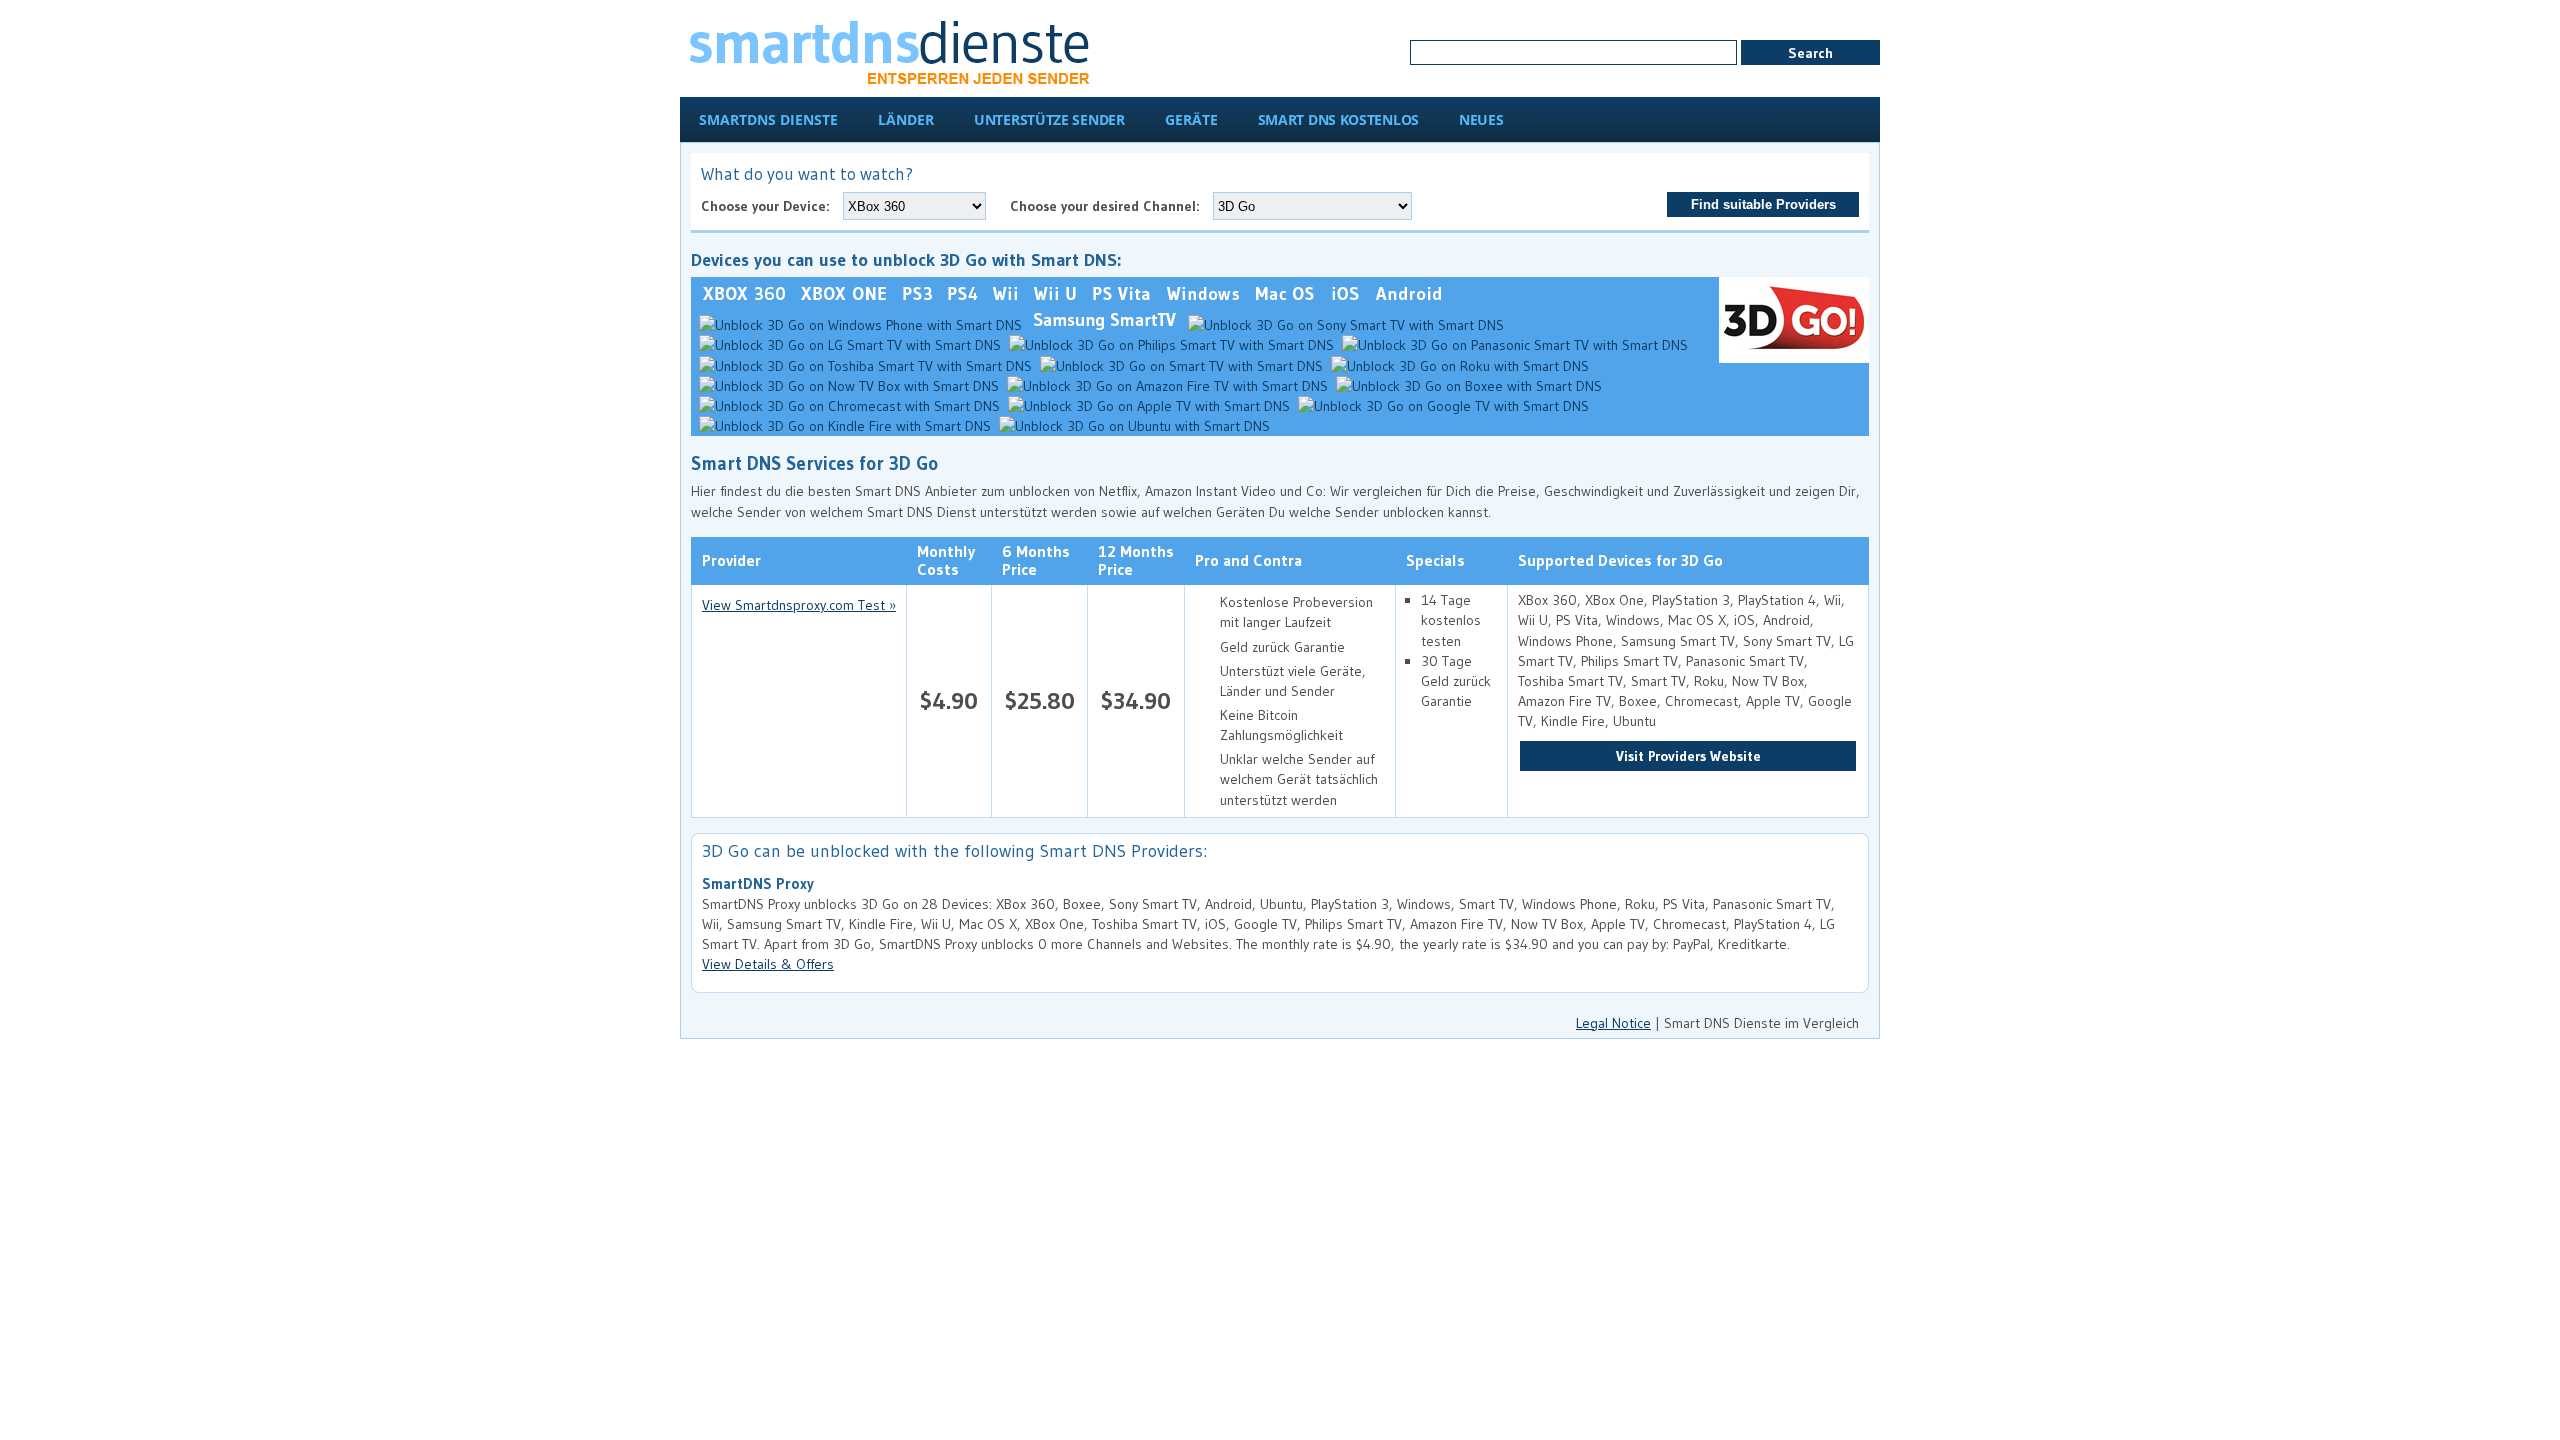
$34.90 (1136, 700)
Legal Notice (1613, 1023)
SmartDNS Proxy (758, 884)
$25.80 (1040, 700)
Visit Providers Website (1688, 756)
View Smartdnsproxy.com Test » (799, 605)
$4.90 (949, 700)
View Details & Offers (768, 964)
